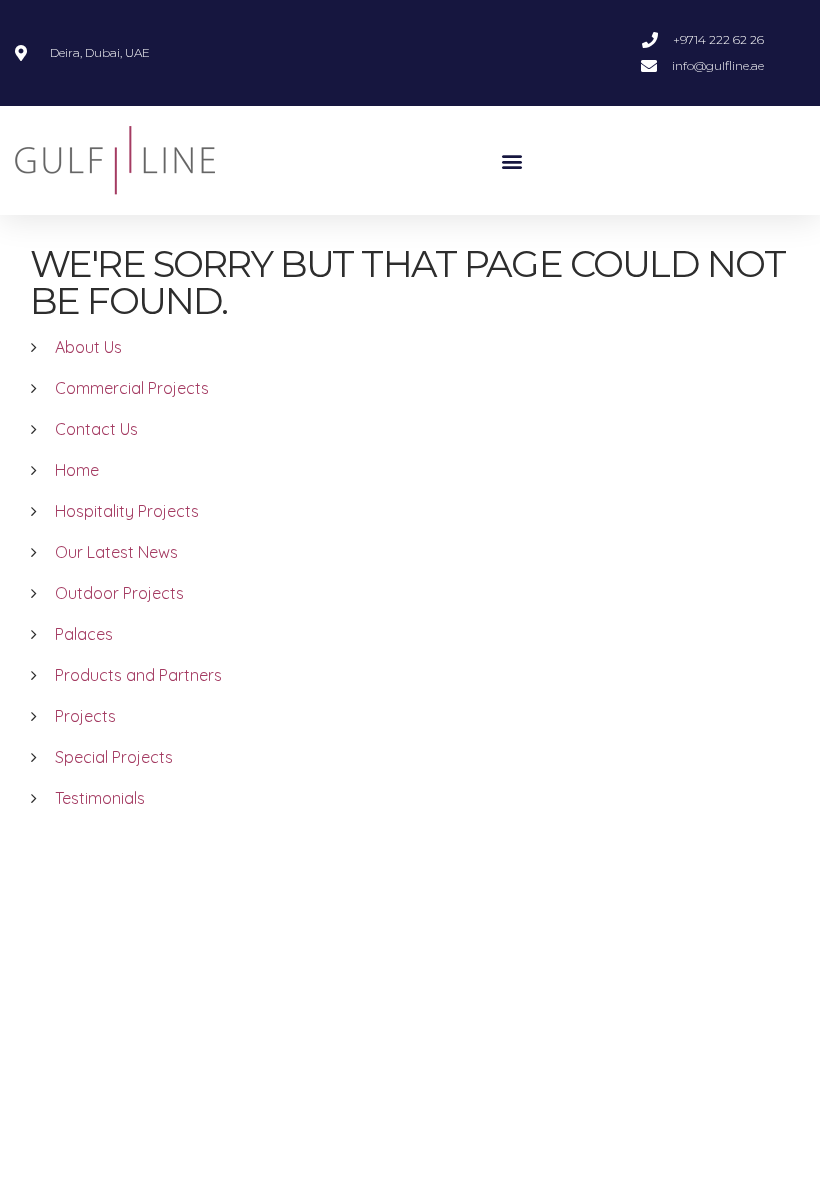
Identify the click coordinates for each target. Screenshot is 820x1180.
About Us (88, 347)
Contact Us (96, 429)
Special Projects (114, 757)
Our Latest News (116, 552)
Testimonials (100, 798)
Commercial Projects (132, 388)
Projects (85, 716)
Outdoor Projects (119, 593)
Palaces (84, 634)
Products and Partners (138, 675)
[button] (512, 160)
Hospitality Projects (127, 511)
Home (77, 470)
